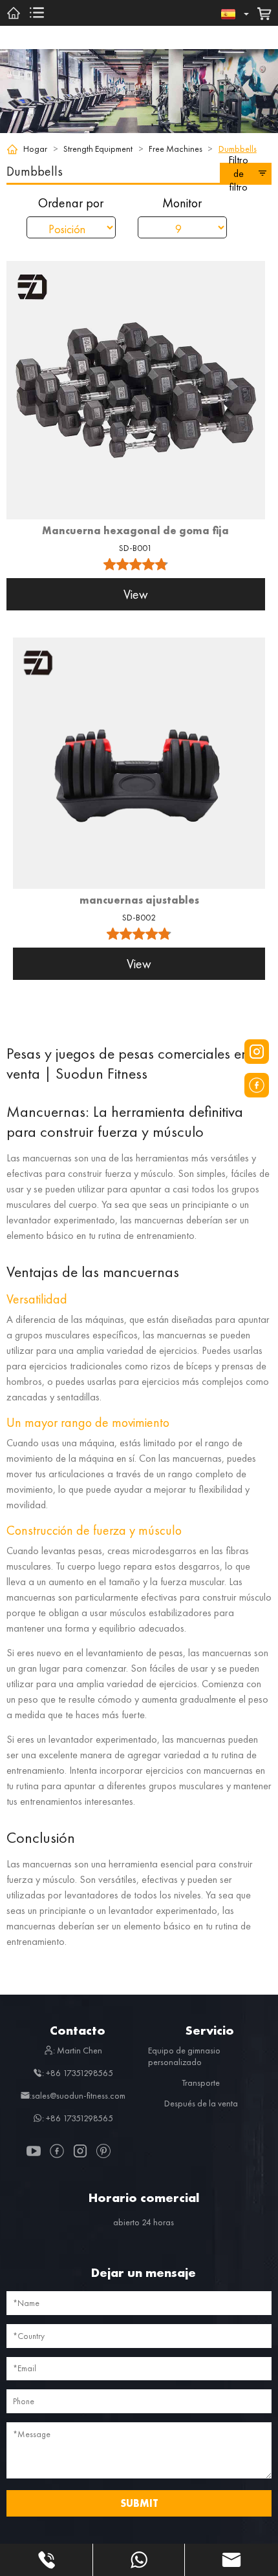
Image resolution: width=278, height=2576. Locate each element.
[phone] (46, 2560)
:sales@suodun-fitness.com (78, 2095)
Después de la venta (201, 2103)
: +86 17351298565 (78, 2073)
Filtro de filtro (238, 173)
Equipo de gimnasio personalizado (184, 2056)
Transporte (201, 2083)
